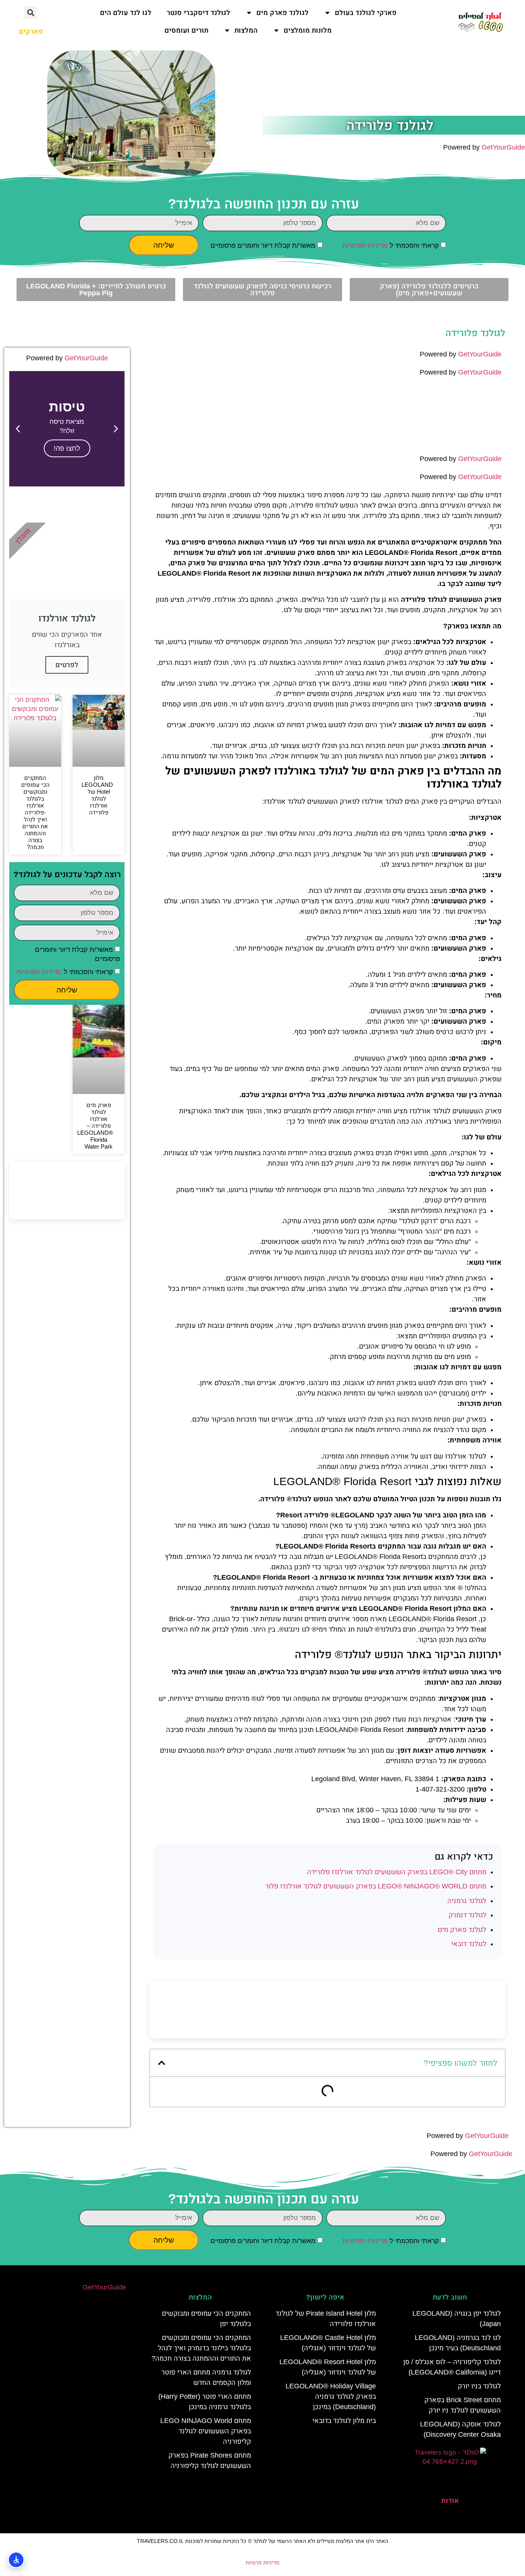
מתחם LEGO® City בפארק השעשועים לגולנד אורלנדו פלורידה (397, 1872)
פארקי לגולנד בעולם (366, 13)
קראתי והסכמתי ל (391, 246)
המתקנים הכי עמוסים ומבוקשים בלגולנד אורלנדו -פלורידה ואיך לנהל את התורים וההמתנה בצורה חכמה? (35, 812)
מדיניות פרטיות (262, 2563)
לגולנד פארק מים (282, 13)
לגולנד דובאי (469, 1944)
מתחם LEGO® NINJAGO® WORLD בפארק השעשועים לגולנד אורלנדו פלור (376, 1886)
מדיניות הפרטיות (365, 246)
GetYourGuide (503, 147)
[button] (31, 12)
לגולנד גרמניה (467, 1901)
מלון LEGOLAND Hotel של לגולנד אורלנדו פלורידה (97, 795)
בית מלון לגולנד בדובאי (344, 2421)
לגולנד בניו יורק (479, 2386)
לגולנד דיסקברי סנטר (199, 13)
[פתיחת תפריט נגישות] (16, 2560)
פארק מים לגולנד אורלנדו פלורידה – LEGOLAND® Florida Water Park (95, 1126)
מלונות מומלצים (308, 30)
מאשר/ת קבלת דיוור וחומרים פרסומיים (263, 246)
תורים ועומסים (186, 30)
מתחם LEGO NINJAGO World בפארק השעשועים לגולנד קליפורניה (206, 2431)
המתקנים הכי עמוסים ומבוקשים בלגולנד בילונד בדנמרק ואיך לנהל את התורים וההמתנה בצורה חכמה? (201, 2348)
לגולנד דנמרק (467, 1915)
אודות (450, 2501)
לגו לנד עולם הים (126, 13)
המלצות (246, 30)
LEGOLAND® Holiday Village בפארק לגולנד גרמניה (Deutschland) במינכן (331, 2396)
